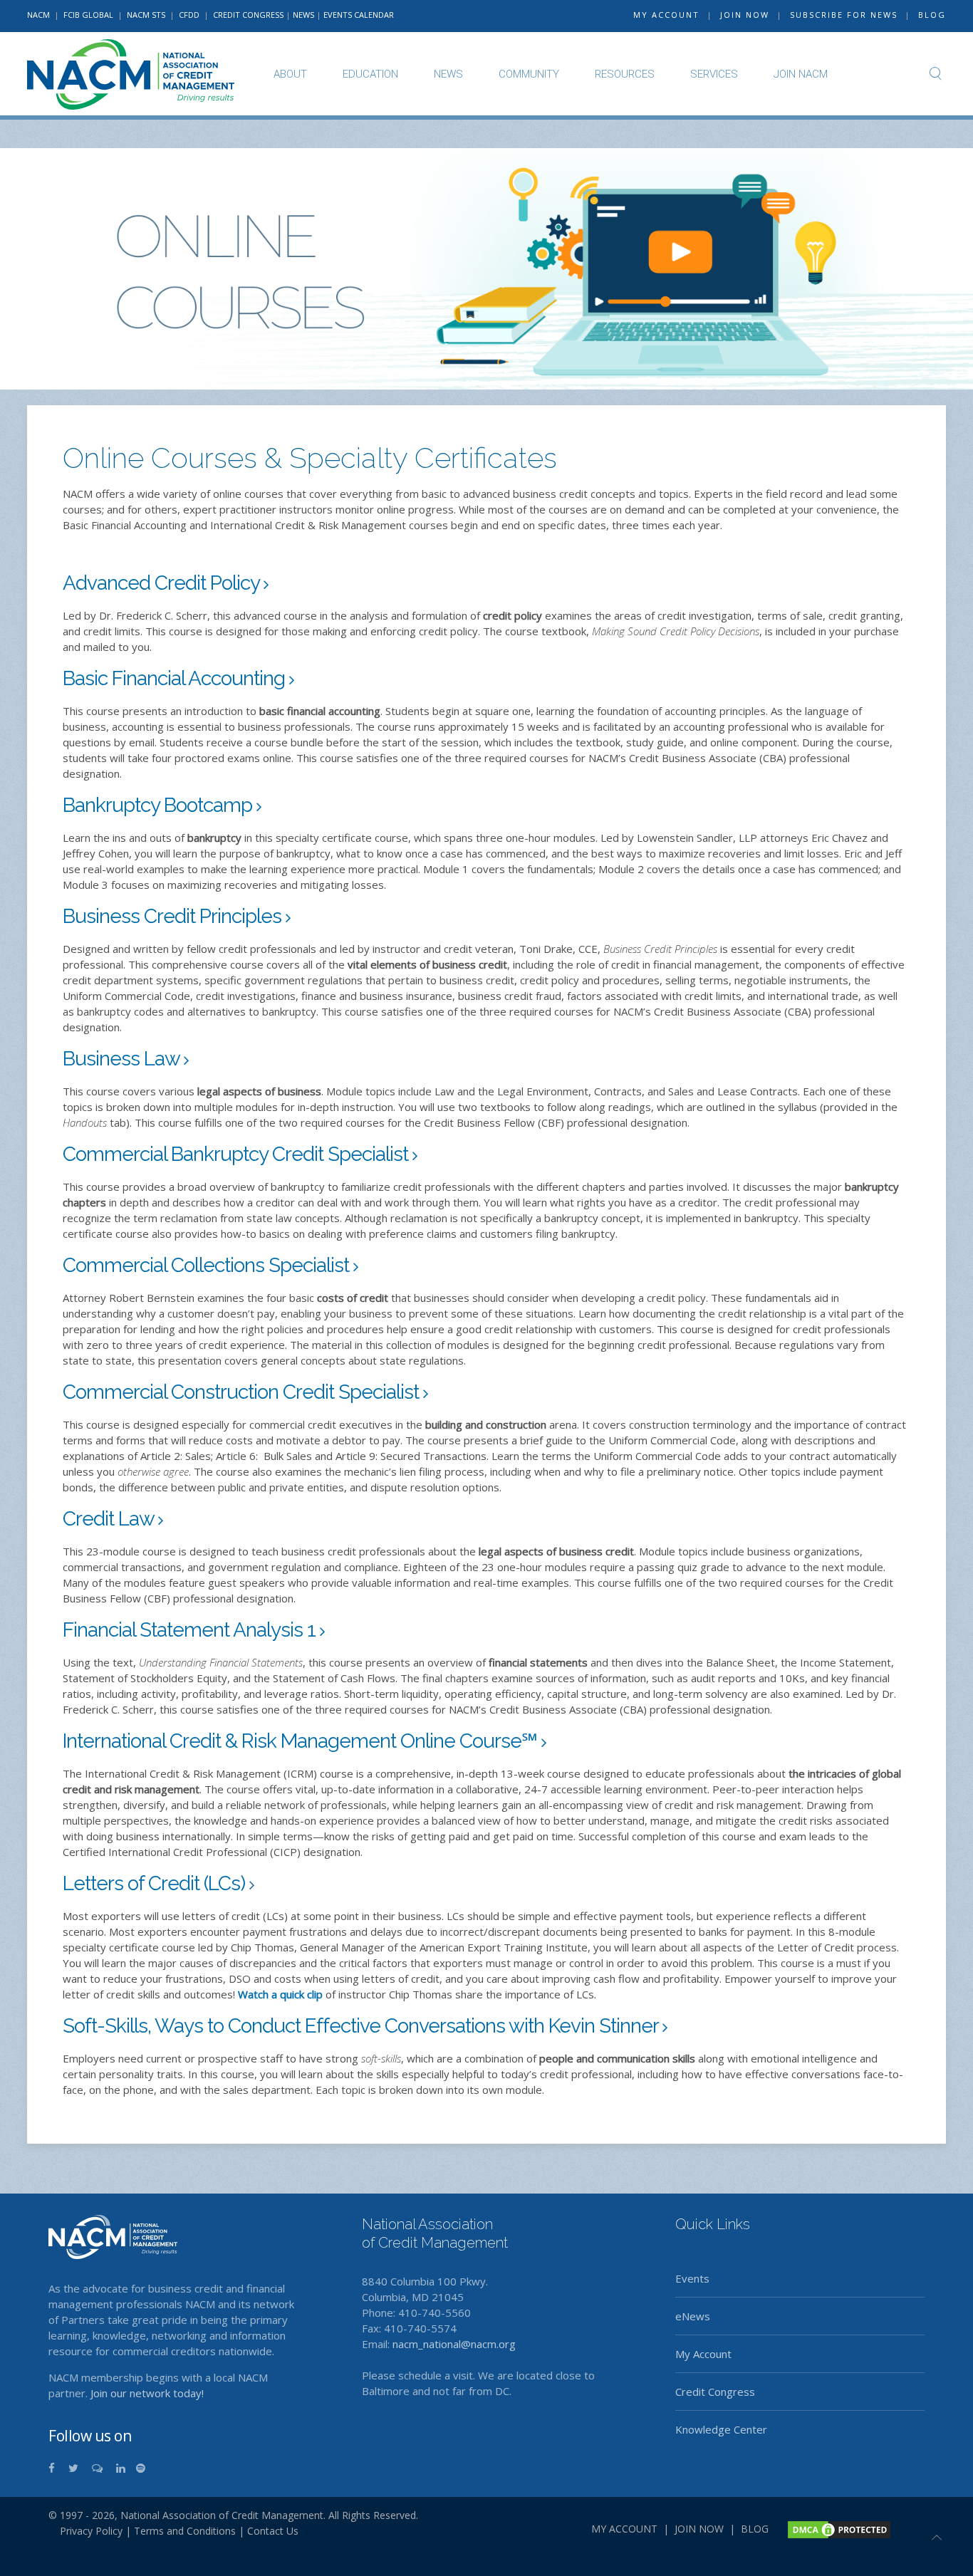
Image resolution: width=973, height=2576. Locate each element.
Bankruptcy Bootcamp (160, 805)
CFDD (189, 15)
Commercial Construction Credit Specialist (243, 1392)
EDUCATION (370, 74)
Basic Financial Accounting (176, 678)
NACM (38, 15)
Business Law (123, 1059)
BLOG (932, 15)
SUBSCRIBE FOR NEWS (844, 15)
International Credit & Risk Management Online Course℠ (302, 1741)
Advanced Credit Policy (163, 583)
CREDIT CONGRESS (248, 15)
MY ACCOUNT (666, 15)
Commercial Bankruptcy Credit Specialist (238, 1154)
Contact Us (273, 2531)
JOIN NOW (745, 15)
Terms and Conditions (185, 2531)
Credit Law (110, 1519)
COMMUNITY (529, 74)
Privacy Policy (85, 2531)
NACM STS (147, 15)
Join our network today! (147, 2393)
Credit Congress (715, 2392)
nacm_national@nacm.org (454, 2344)
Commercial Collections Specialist (208, 1265)
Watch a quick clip (280, 1994)
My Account (703, 2354)
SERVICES (714, 74)
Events (692, 2278)
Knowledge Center (721, 2429)
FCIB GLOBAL (88, 15)
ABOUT (290, 74)
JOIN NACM (801, 74)
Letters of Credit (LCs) (156, 1883)
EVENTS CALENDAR (359, 15)
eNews (693, 2316)
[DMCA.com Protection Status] (838, 2528)
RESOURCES (625, 74)
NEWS (303, 15)
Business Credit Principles (174, 916)
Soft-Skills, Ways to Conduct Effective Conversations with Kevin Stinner (363, 2026)
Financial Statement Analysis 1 (191, 1630)
